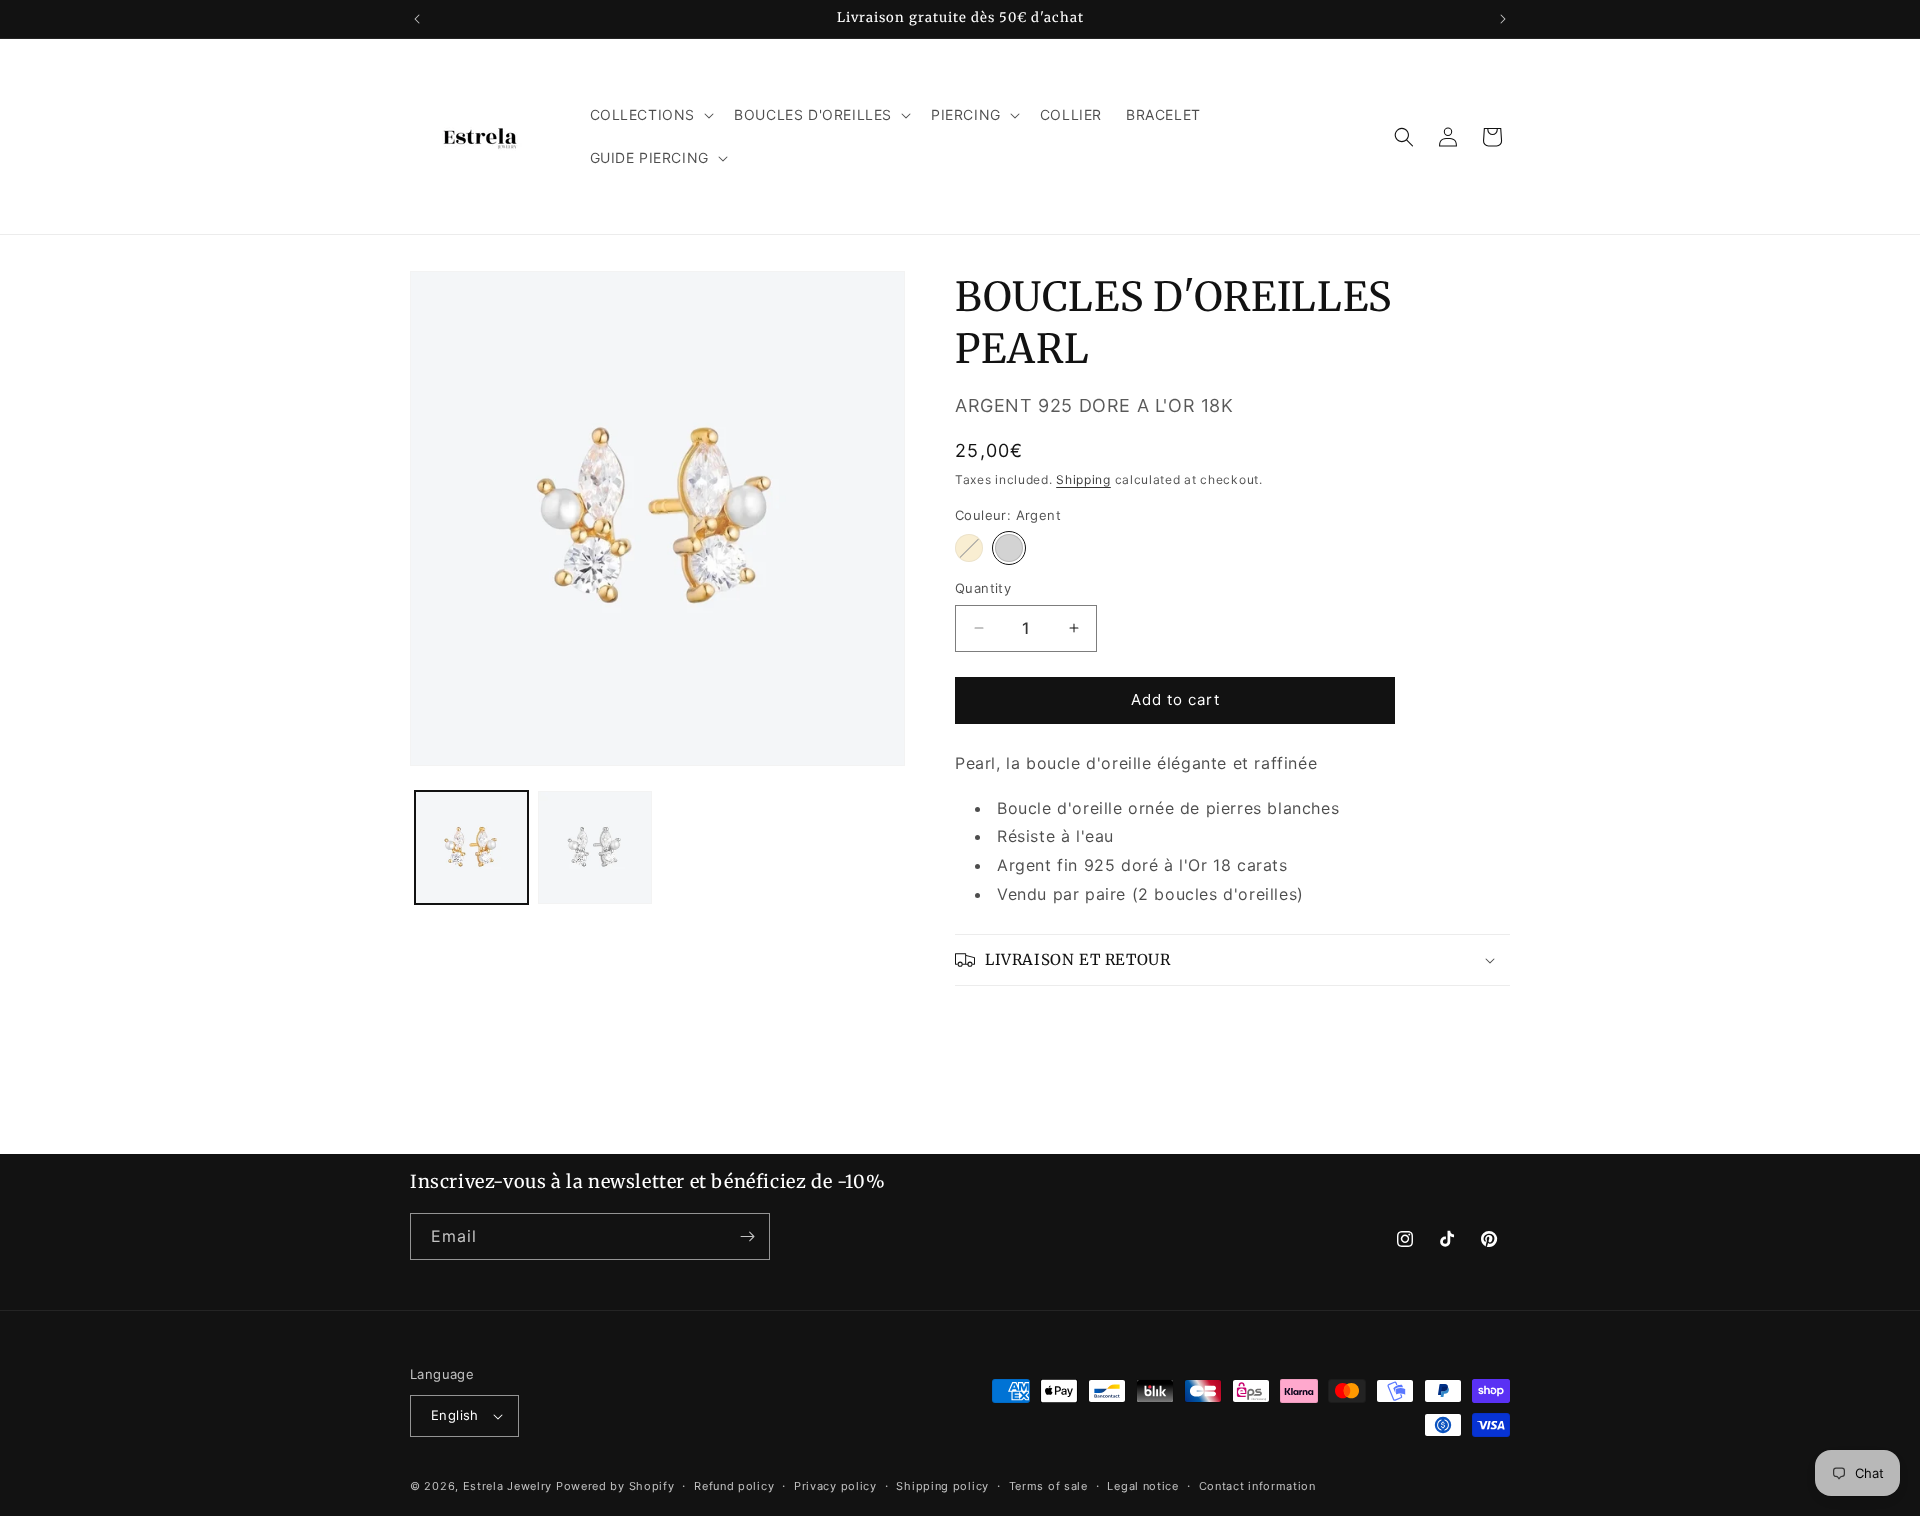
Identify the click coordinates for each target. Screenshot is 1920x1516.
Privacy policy (835, 1486)
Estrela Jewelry (508, 1486)
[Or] (969, 548)
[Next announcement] (1503, 19)
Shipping (1083, 479)
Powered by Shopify (615, 1486)
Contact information (1257, 1486)
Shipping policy (942, 1486)
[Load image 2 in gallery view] (594, 847)
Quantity (983, 588)
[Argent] (1009, 548)
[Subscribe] (747, 1236)
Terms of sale (1048, 1486)
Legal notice (1142, 1486)
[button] (650, 115)
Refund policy (734, 1486)
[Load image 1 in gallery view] (471, 847)
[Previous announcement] (417, 19)
